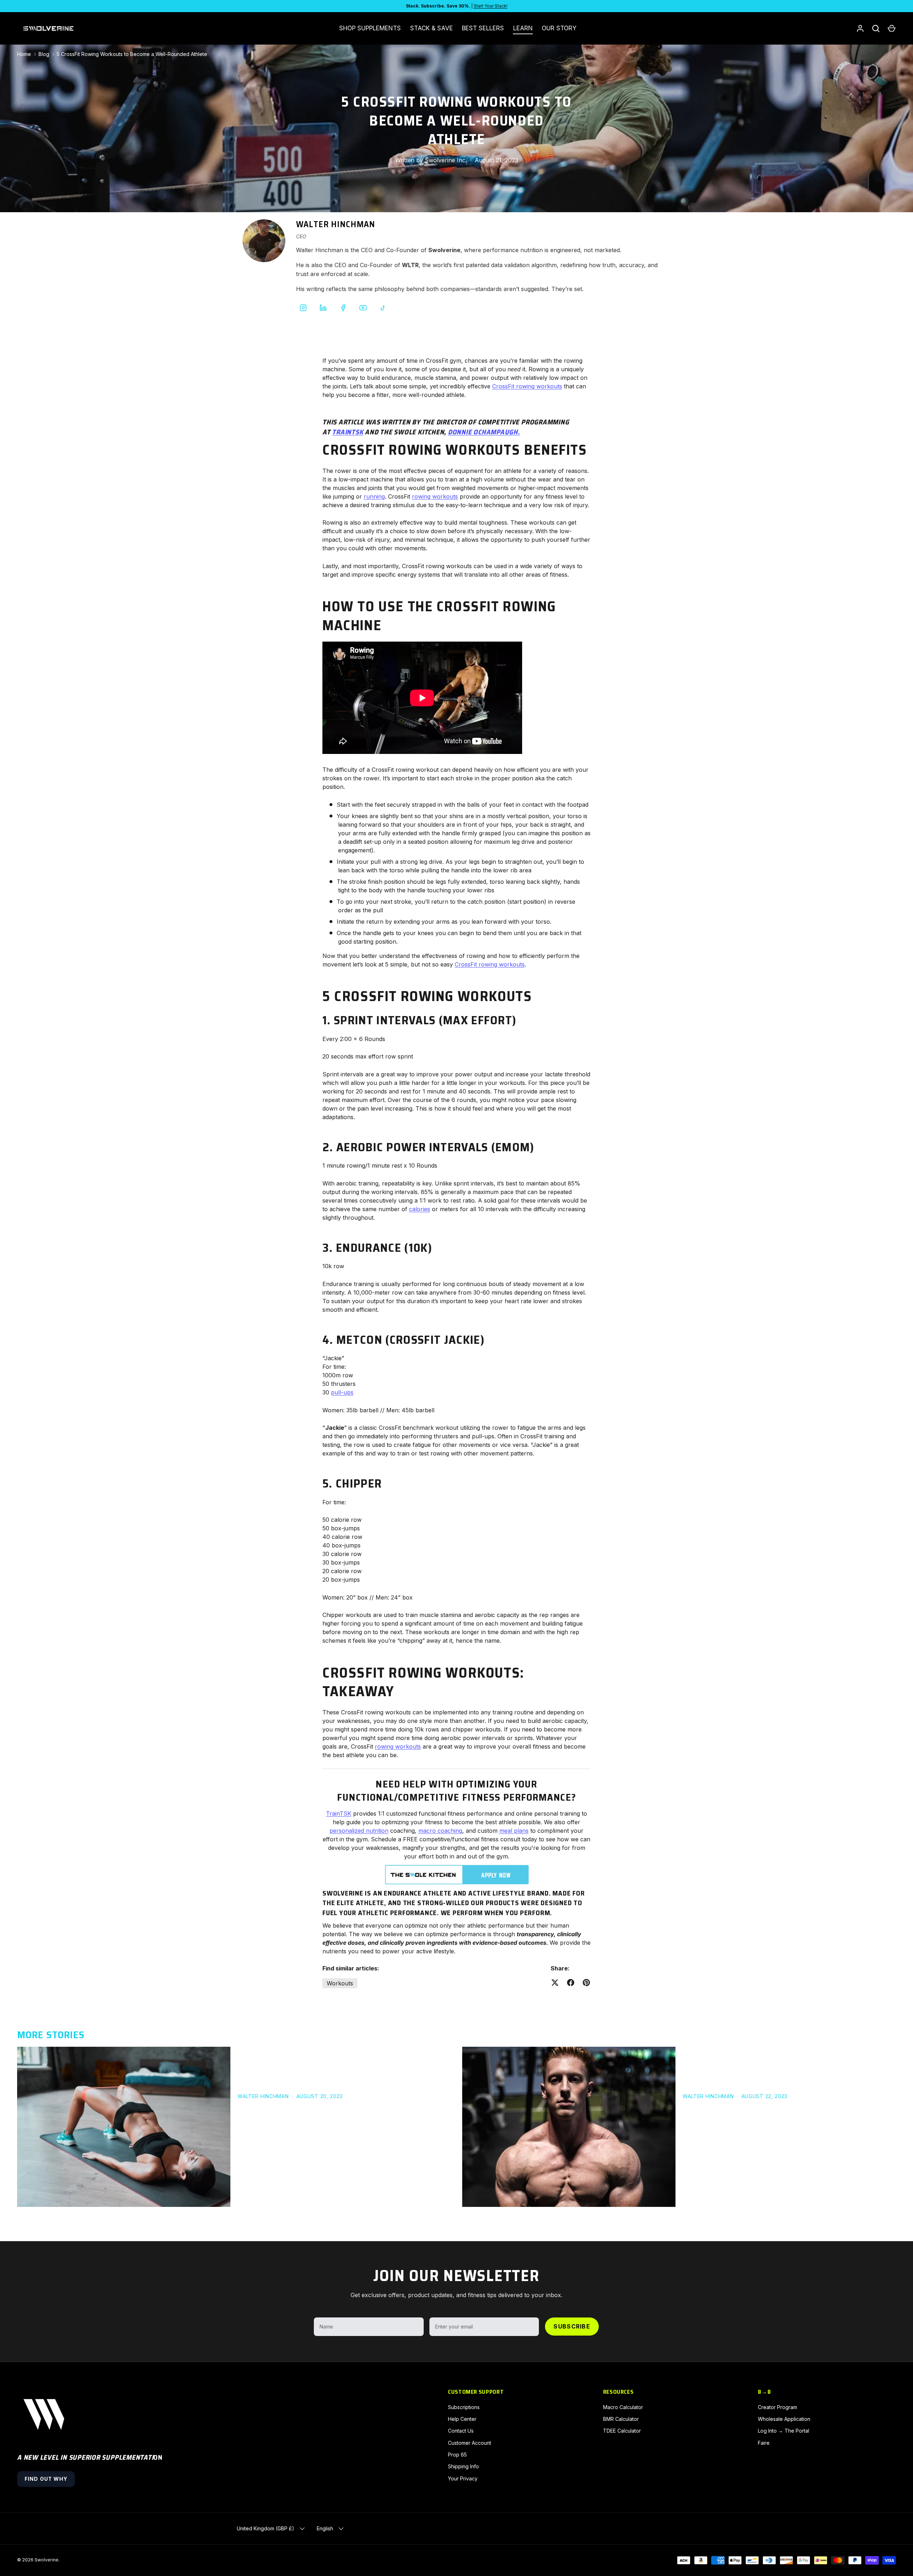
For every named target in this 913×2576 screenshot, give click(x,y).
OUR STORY (559, 28)
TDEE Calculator (622, 2431)
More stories (51, 2035)
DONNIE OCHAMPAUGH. (484, 432)
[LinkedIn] (323, 308)
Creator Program (777, 2407)
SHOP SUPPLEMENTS (370, 28)
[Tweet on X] (555, 1983)
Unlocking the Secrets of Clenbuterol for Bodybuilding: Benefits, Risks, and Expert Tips (337, 2056)
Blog (44, 54)
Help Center (462, 2419)
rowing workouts (435, 496)
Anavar (813, 2074)
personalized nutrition (359, 1831)
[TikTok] (383, 308)
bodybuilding (297, 2074)
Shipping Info (463, 2466)
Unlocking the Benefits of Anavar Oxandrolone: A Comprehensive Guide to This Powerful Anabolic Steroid (782, 2056)
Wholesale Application (784, 2419)
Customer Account (470, 2443)
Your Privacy (463, 2478)
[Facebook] (343, 308)
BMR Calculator (621, 2419)
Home (24, 54)
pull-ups (342, 1392)
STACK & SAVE (432, 28)
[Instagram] (303, 308)
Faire (764, 2443)
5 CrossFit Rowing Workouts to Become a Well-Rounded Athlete (132, 54)
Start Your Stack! (491, 6)
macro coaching (440, 1831)
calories (420, 1209)
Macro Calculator (623, 2407)
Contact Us (461, 2431)
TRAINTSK (348, 432)
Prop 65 (457, 2455)
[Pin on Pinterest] (586, 1983)
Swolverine (47, 2560)
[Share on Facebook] (571, 1983)
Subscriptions (464, 2407)
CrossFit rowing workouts (527, 386)
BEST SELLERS (483, 28)
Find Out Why (46, 2479)
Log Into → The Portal (784, 2431)
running (374, 496)
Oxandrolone (844, 2074)
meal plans (514, 1831)
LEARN (523, 28)
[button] (892, 29)
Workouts (340, 1983)
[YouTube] (363, 308)
